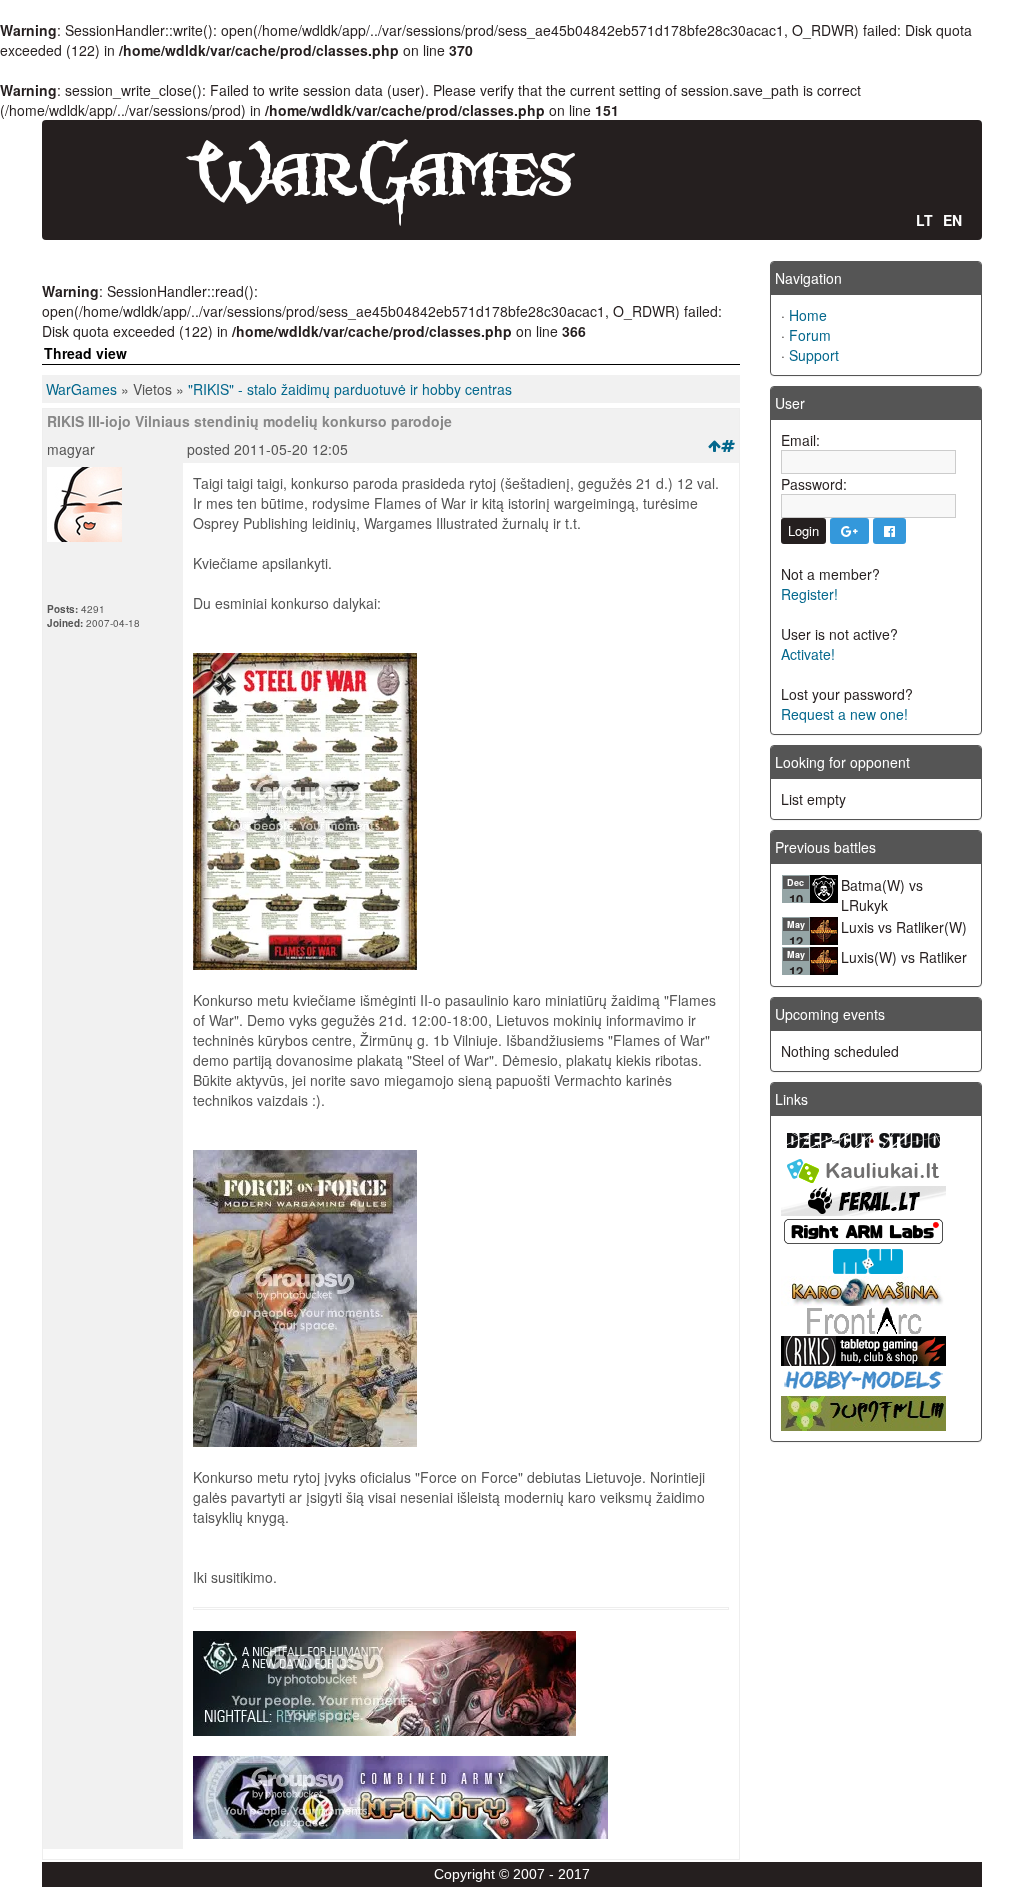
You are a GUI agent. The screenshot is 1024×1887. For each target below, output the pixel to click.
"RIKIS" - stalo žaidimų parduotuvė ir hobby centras (350, 389)
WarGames (81, 389)
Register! (809, 594)
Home (808, 315)
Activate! (808, 654)
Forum (810, 335)
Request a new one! (844, 714)
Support (814, 355)
